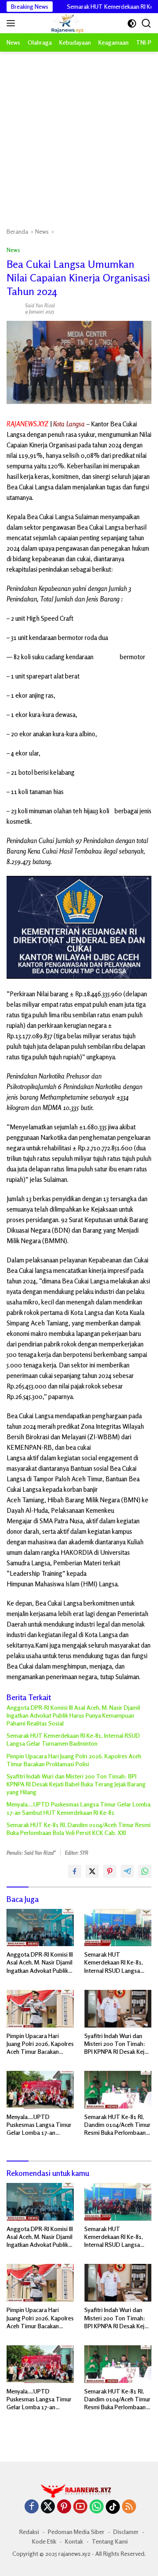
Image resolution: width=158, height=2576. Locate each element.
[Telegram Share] (127, 1871)
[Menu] (13, 23)
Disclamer (126, 2532)
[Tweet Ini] (92, 1871)
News (13, 250)
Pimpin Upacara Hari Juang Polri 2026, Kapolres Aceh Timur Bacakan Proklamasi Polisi (74, 1760)
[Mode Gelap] (132, 23)
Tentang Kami (110, 2541)
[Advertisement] (79, 135)
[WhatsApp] (97, 2507)
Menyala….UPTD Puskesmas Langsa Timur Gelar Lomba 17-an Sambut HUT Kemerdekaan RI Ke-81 (79, 1808)
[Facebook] (32, 2507)
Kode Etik (44, 2541)
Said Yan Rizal (40, 305)
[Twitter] (48, 2507)
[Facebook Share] (75, 1871)
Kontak (74, 2541)
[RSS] (129, 2507)
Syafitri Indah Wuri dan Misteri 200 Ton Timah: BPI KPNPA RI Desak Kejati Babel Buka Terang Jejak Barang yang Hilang (76, 1784)
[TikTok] (113, 2507)
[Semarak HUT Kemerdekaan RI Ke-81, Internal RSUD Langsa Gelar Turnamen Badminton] (118, 1928)
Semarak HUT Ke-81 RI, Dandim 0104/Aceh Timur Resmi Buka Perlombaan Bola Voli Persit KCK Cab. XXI (79, 1829)
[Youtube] (80, 2507)
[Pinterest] (64, 2507)
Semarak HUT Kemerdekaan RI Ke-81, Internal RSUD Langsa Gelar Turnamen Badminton (73, 1739)
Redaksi (29, 2532)
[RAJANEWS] (56, 23)
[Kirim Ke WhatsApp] (145, 1871)
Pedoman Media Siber (76, 2532)
